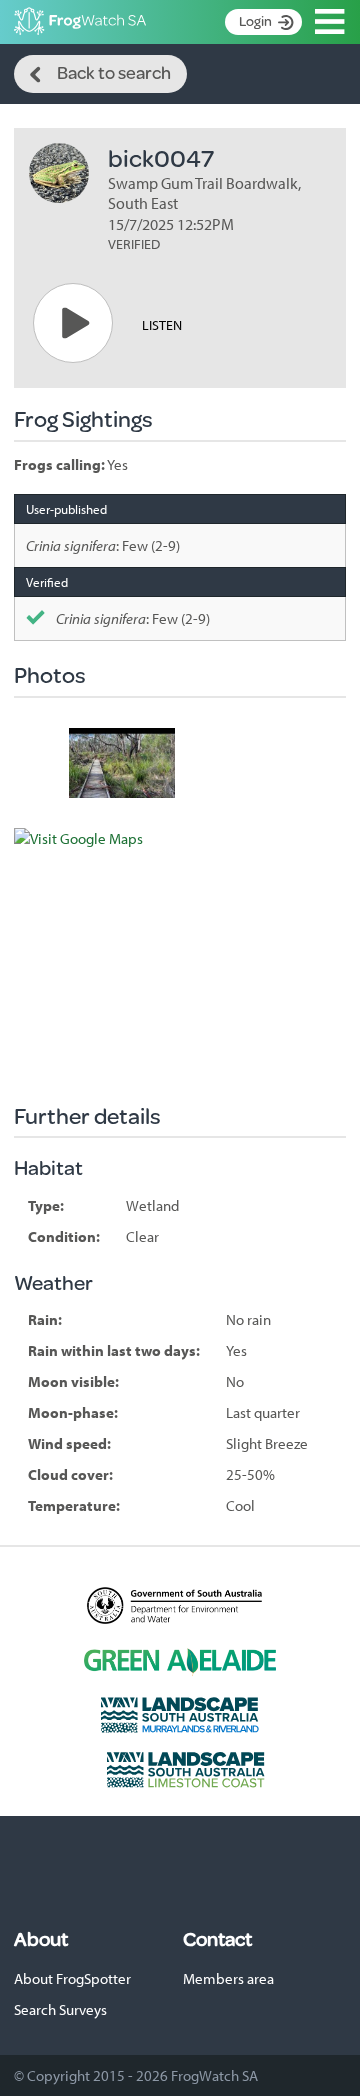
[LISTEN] (73, 323)
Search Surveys (60, 2009)
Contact (217, 1939)
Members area (228, 1978)
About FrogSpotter (72, 1978)
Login (255, 21)
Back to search (114, 72)
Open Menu (330, 22)
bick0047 (161, 157)
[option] (122, 763)
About (41, 1939)
